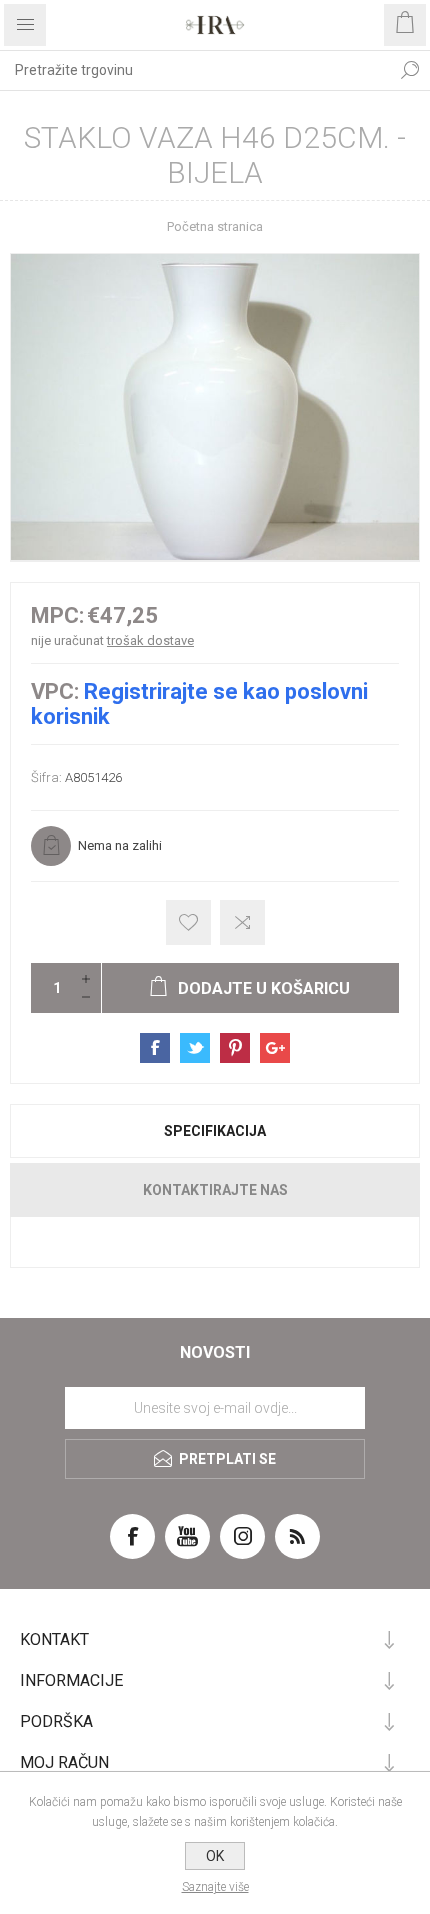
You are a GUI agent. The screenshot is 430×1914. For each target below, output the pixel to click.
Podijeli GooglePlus (275, 1048)
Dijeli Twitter (195, 1048)
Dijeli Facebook (155, 1048)
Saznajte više (215, 1887)
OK (215, 1856)
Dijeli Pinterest (235, 1048)
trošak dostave (150, 640)
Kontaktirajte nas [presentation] (215, 1190)
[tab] (215, 1131)
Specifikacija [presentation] (215, 1131)
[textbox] (195, 70)
